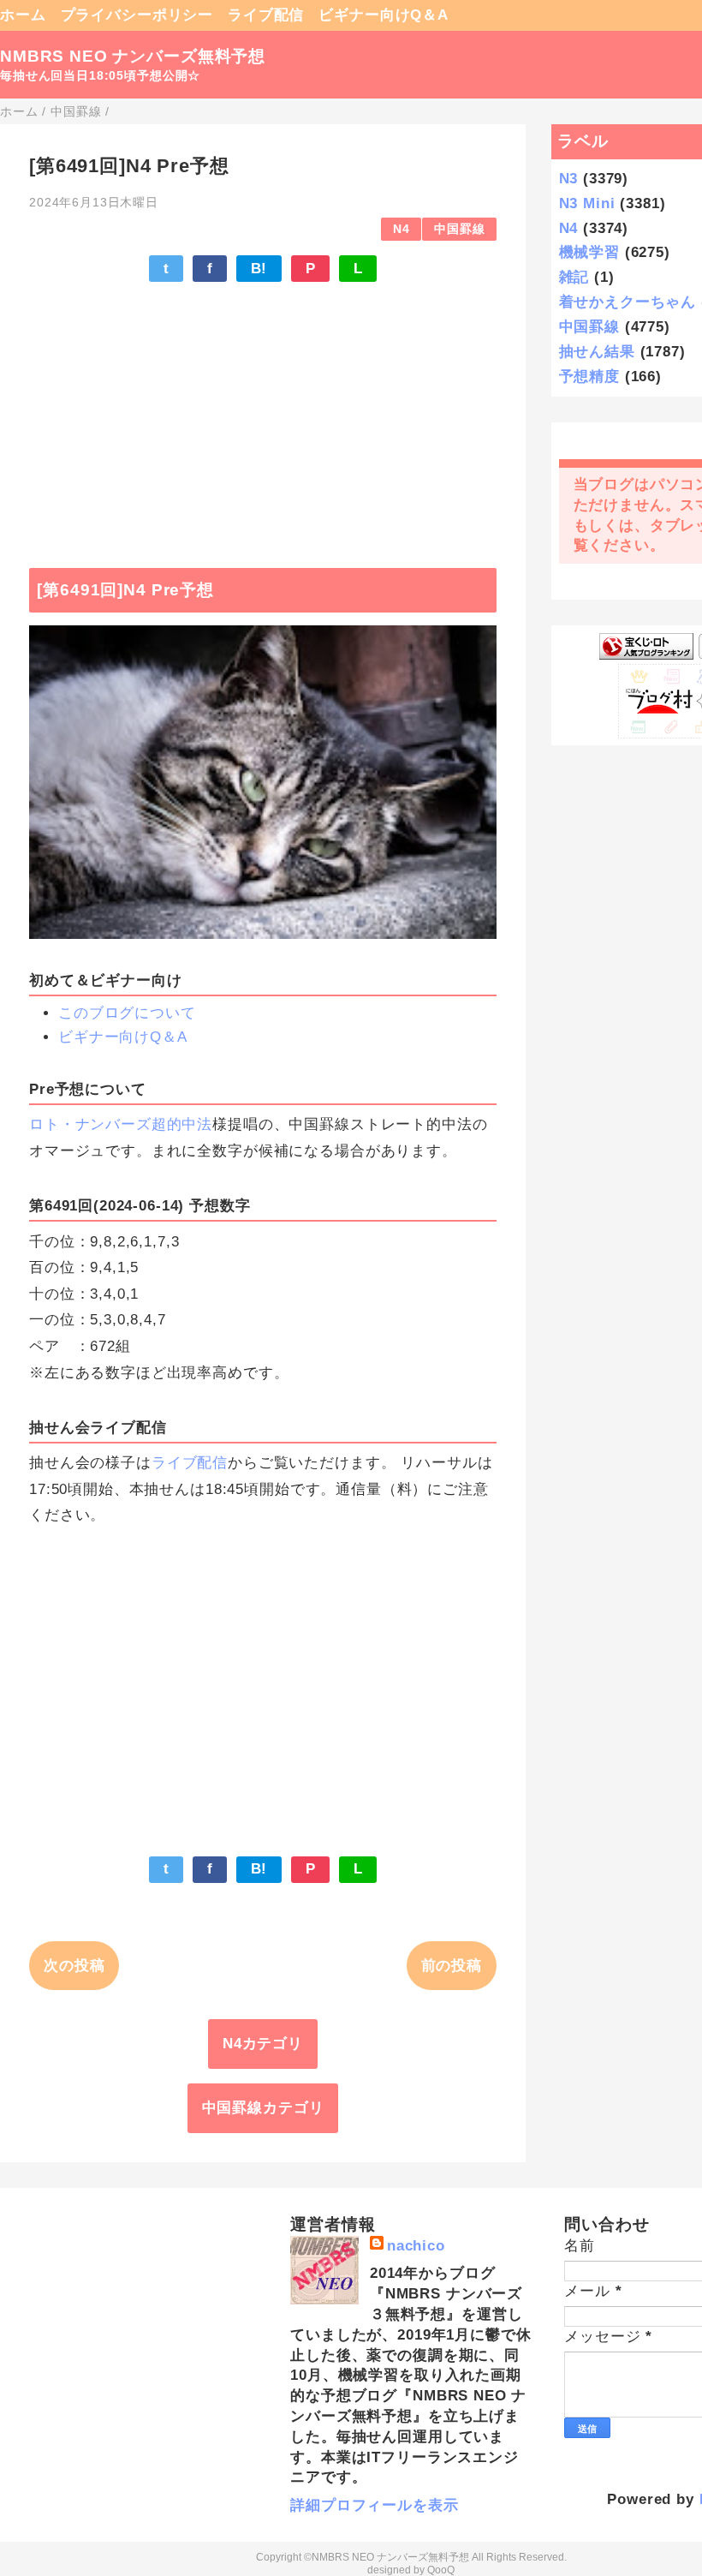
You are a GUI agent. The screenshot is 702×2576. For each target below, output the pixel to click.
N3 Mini (587, 203)
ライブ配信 (266, 15)
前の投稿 (452, 1966)
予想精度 (589, 377)
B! (259, 269)
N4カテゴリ (263, 2044)
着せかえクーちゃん (628, 302)
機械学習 (589, 252)
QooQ (441, 2570)
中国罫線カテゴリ (263, 2108)
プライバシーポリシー (137, 15)
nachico (416, 2246)
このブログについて (127, 1013)
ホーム (23, 15)
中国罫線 (459, 229)
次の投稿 (74, 1966)
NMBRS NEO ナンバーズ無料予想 (133, 56)
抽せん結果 (597, 352)
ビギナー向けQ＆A (384, 15)
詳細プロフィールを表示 (374, 2505)
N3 (569, 179)
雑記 (574, 277)
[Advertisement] (263, 416)
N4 (402, 229)
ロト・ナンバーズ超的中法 (121, 1124)
